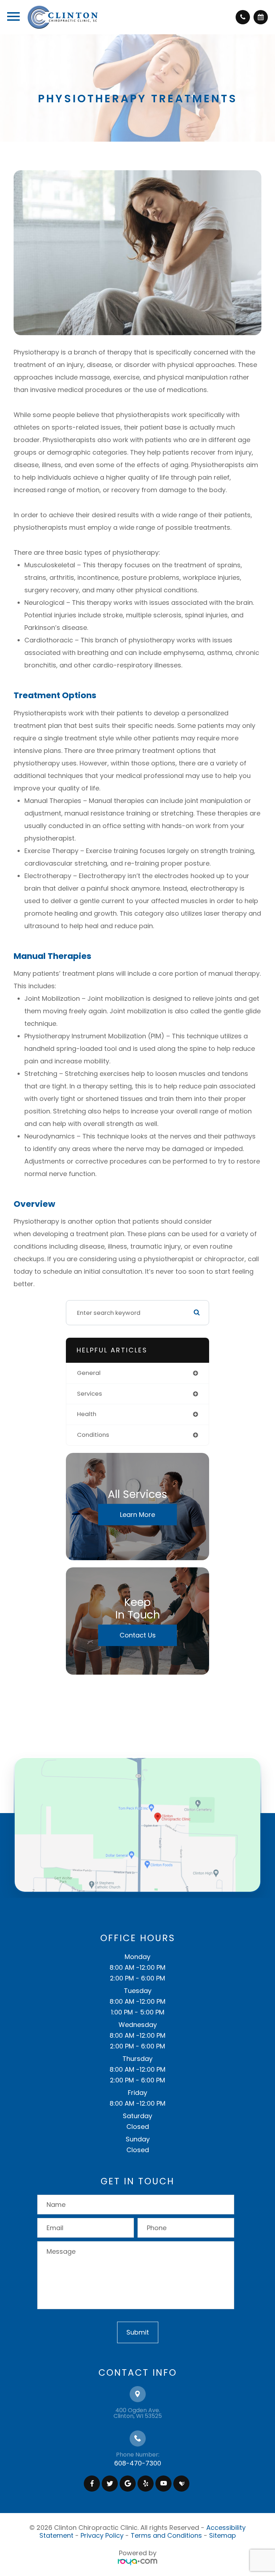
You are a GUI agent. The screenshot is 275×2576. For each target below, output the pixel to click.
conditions (93, 1435)
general (89, 1373)
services (90, 1394)
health (87, 1414)
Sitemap (223, 2535)
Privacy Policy (102, 2535)
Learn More (137, 1514)
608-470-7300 (138, 2463)
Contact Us (138, 1635)
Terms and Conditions (166, 2535)
